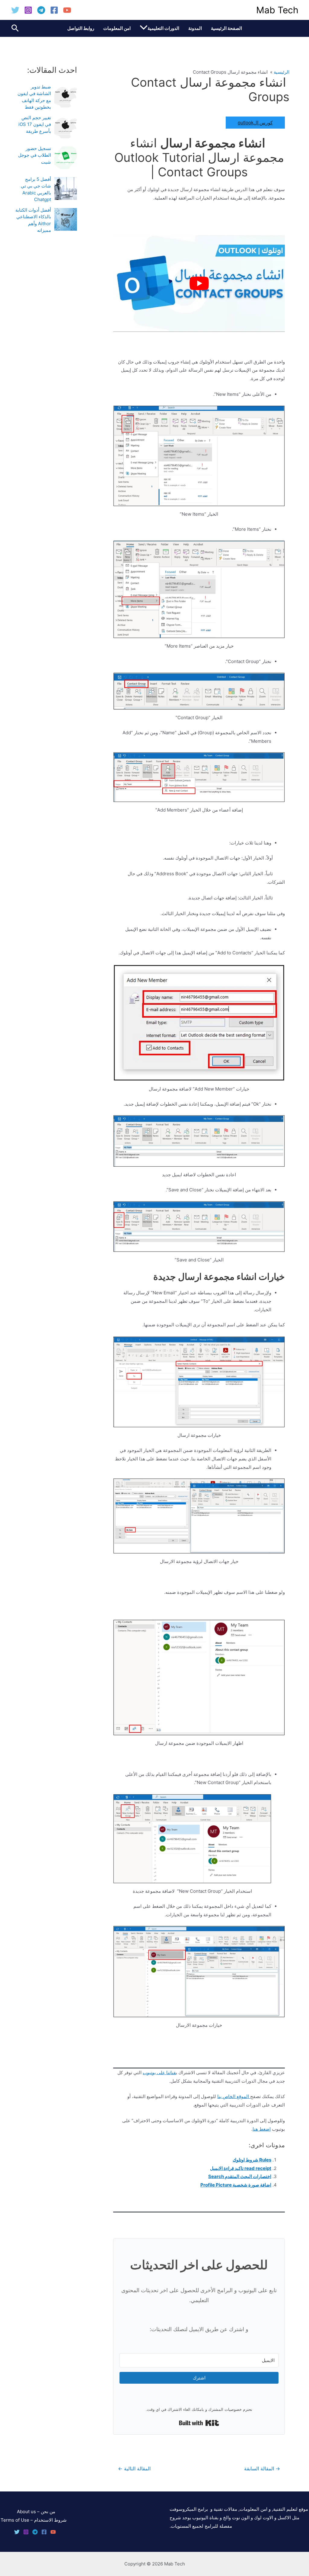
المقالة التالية (134, 2469)
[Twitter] (15, 10)
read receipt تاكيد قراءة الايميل (241, 2168)
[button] (144, 28)
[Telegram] (41, 10)
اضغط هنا (262, 2129)
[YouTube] (67, 10)
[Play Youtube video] (199, 284)
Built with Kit (179, 2422)
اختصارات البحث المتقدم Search (240, 2176)
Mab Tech (277, 10)
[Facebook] (54, 10)
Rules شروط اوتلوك (252, 2160)
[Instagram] (28, 10)
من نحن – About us (36, 2512)
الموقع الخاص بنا (234, 2096)
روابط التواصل (81, 28)
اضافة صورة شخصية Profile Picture (236, 2185)
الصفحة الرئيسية (226, 28)
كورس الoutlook (255, 122)
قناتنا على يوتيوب (159, 2073)
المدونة (195, 28)
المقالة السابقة (262, 2469)
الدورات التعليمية (163, 28)
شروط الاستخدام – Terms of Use (34, 2520)
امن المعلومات (117, 28)
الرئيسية (282, 72)
